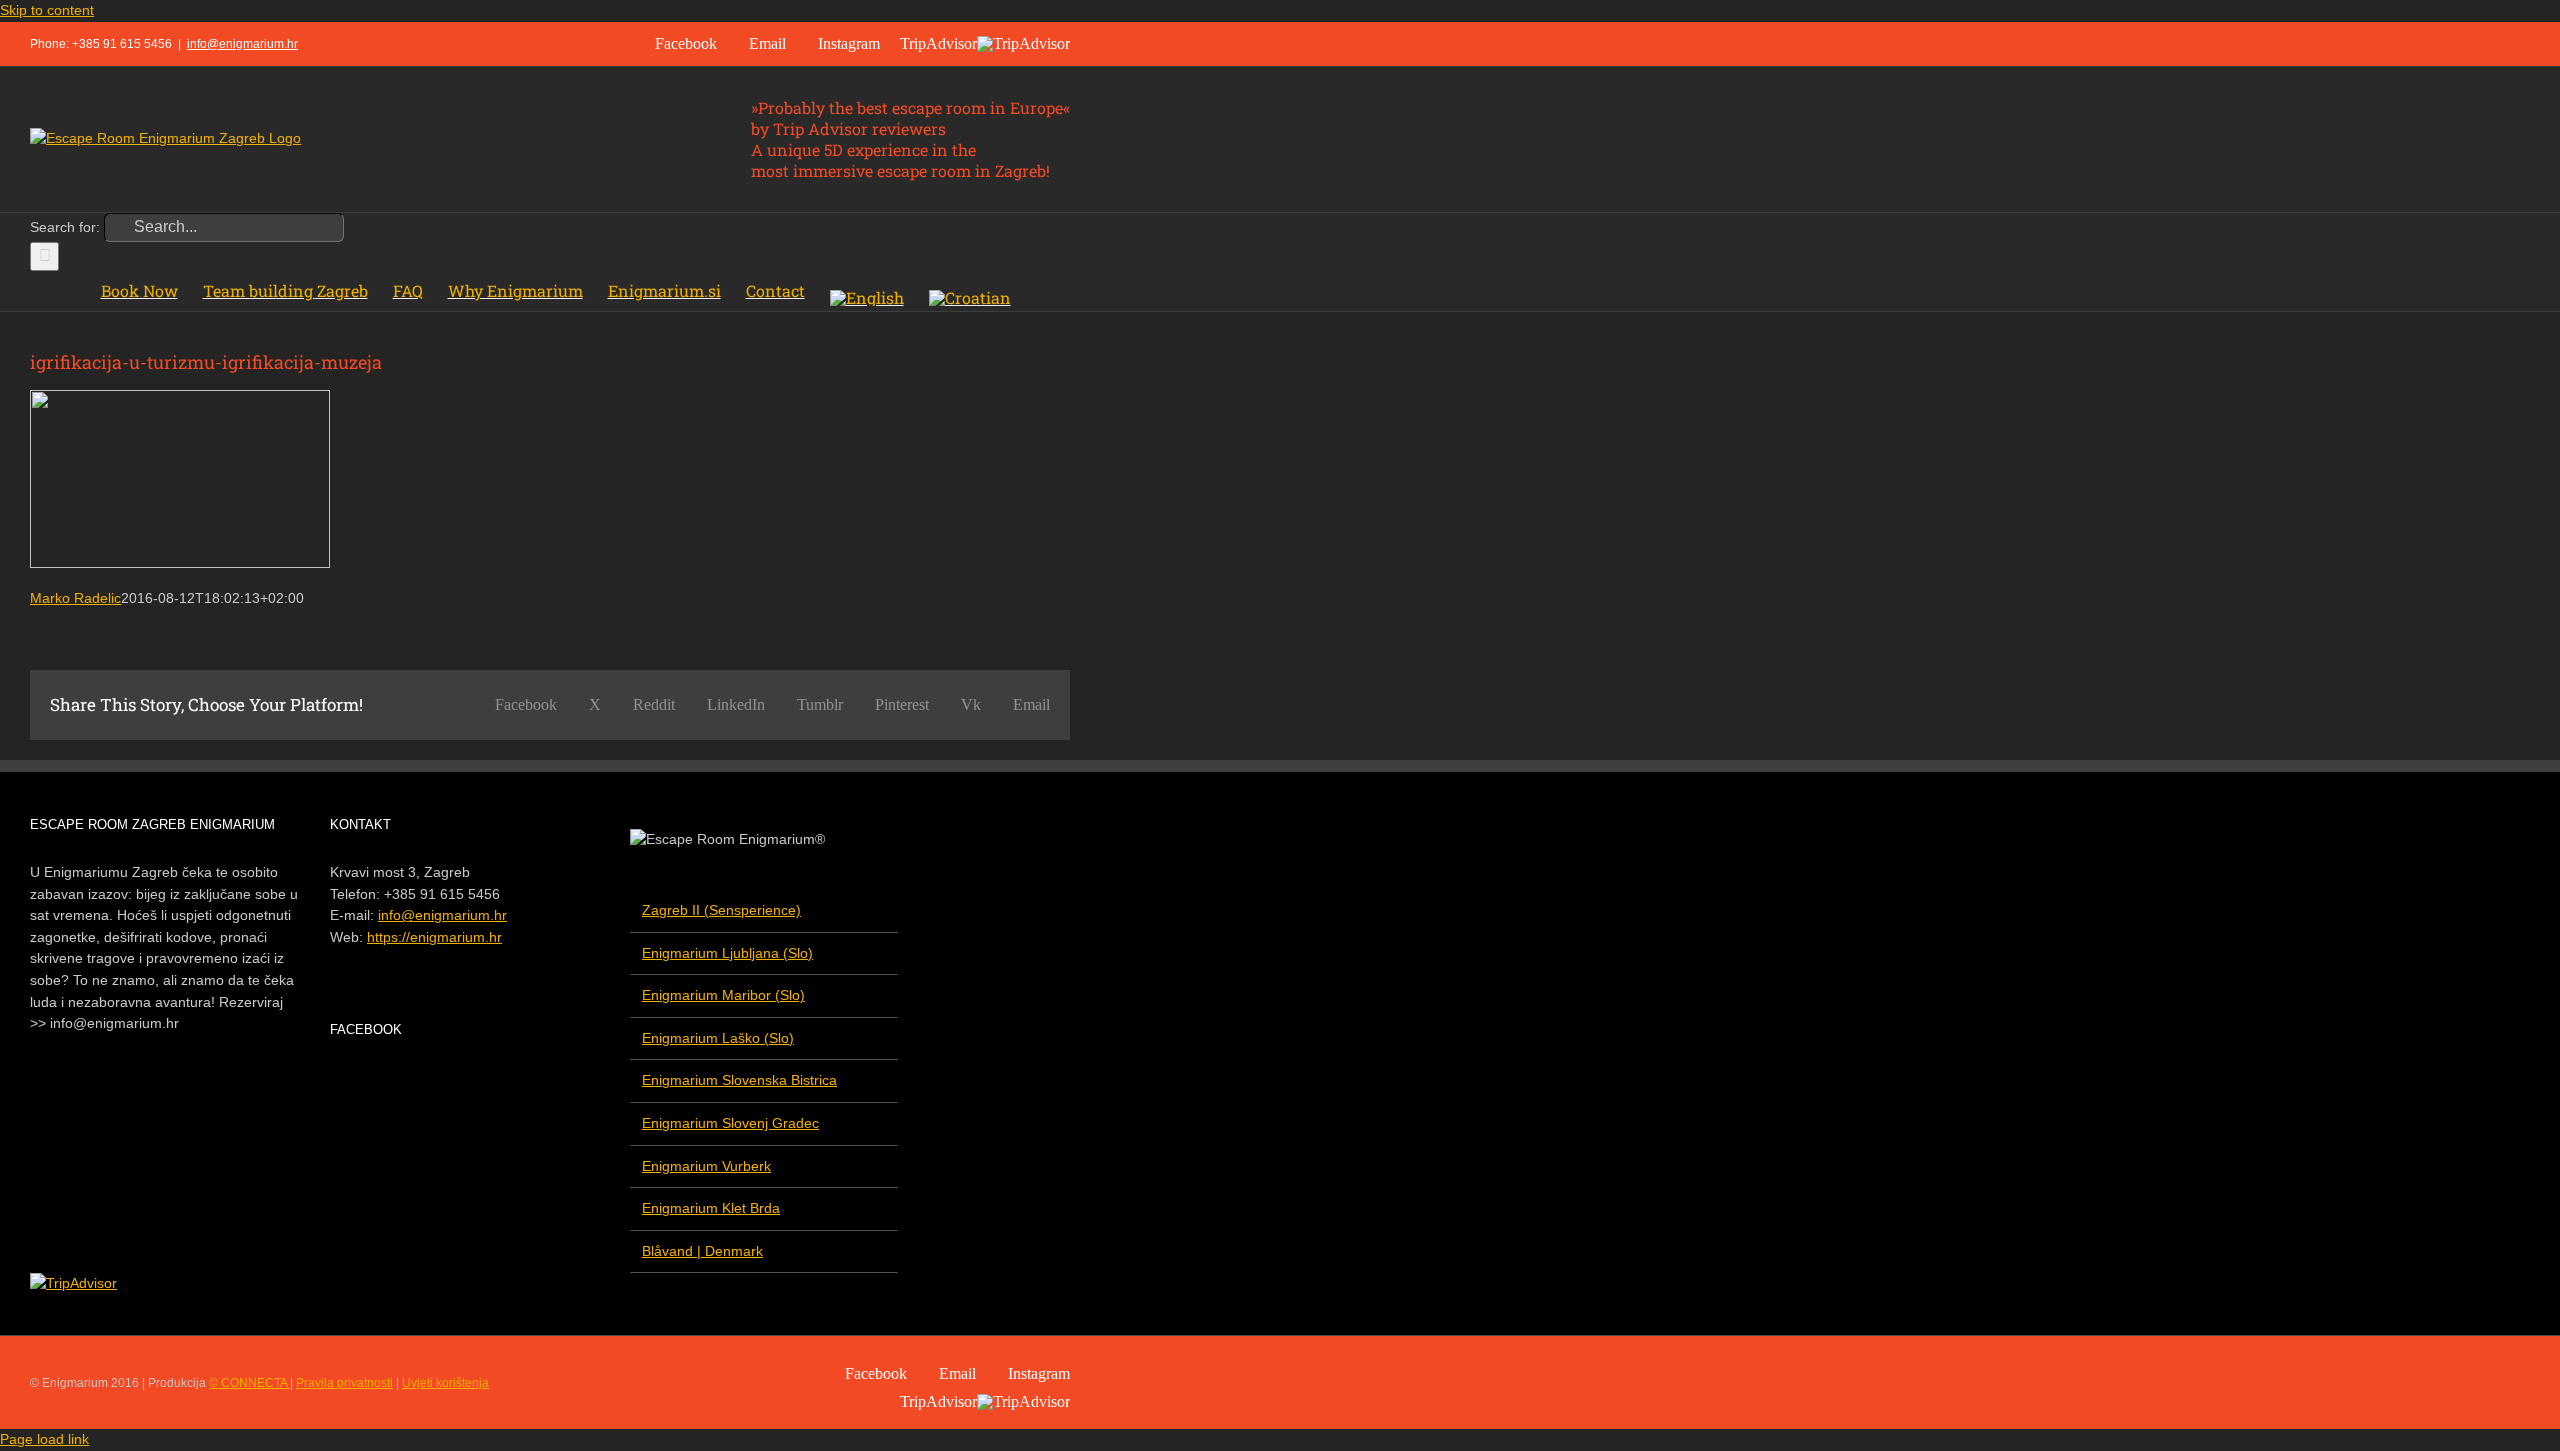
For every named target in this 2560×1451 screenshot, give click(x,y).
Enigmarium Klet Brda (711, 1208)
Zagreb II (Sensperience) (721, 910)
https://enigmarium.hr (434, 937)
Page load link (44, 1439)
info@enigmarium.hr (242, 44)
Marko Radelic (75, 598)
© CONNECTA (249, 1383)
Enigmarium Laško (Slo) (718, 1038)
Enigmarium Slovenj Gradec (730, 1123)
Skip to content (47, 10)
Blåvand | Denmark (702, 1251)
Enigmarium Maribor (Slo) (723, 995)
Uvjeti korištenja (445, 1383)
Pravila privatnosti (344, 1383)
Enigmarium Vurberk (706, 1166)
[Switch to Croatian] (970, 291)
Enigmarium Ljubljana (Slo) (727, 953)
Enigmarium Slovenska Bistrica (739, 1080)
